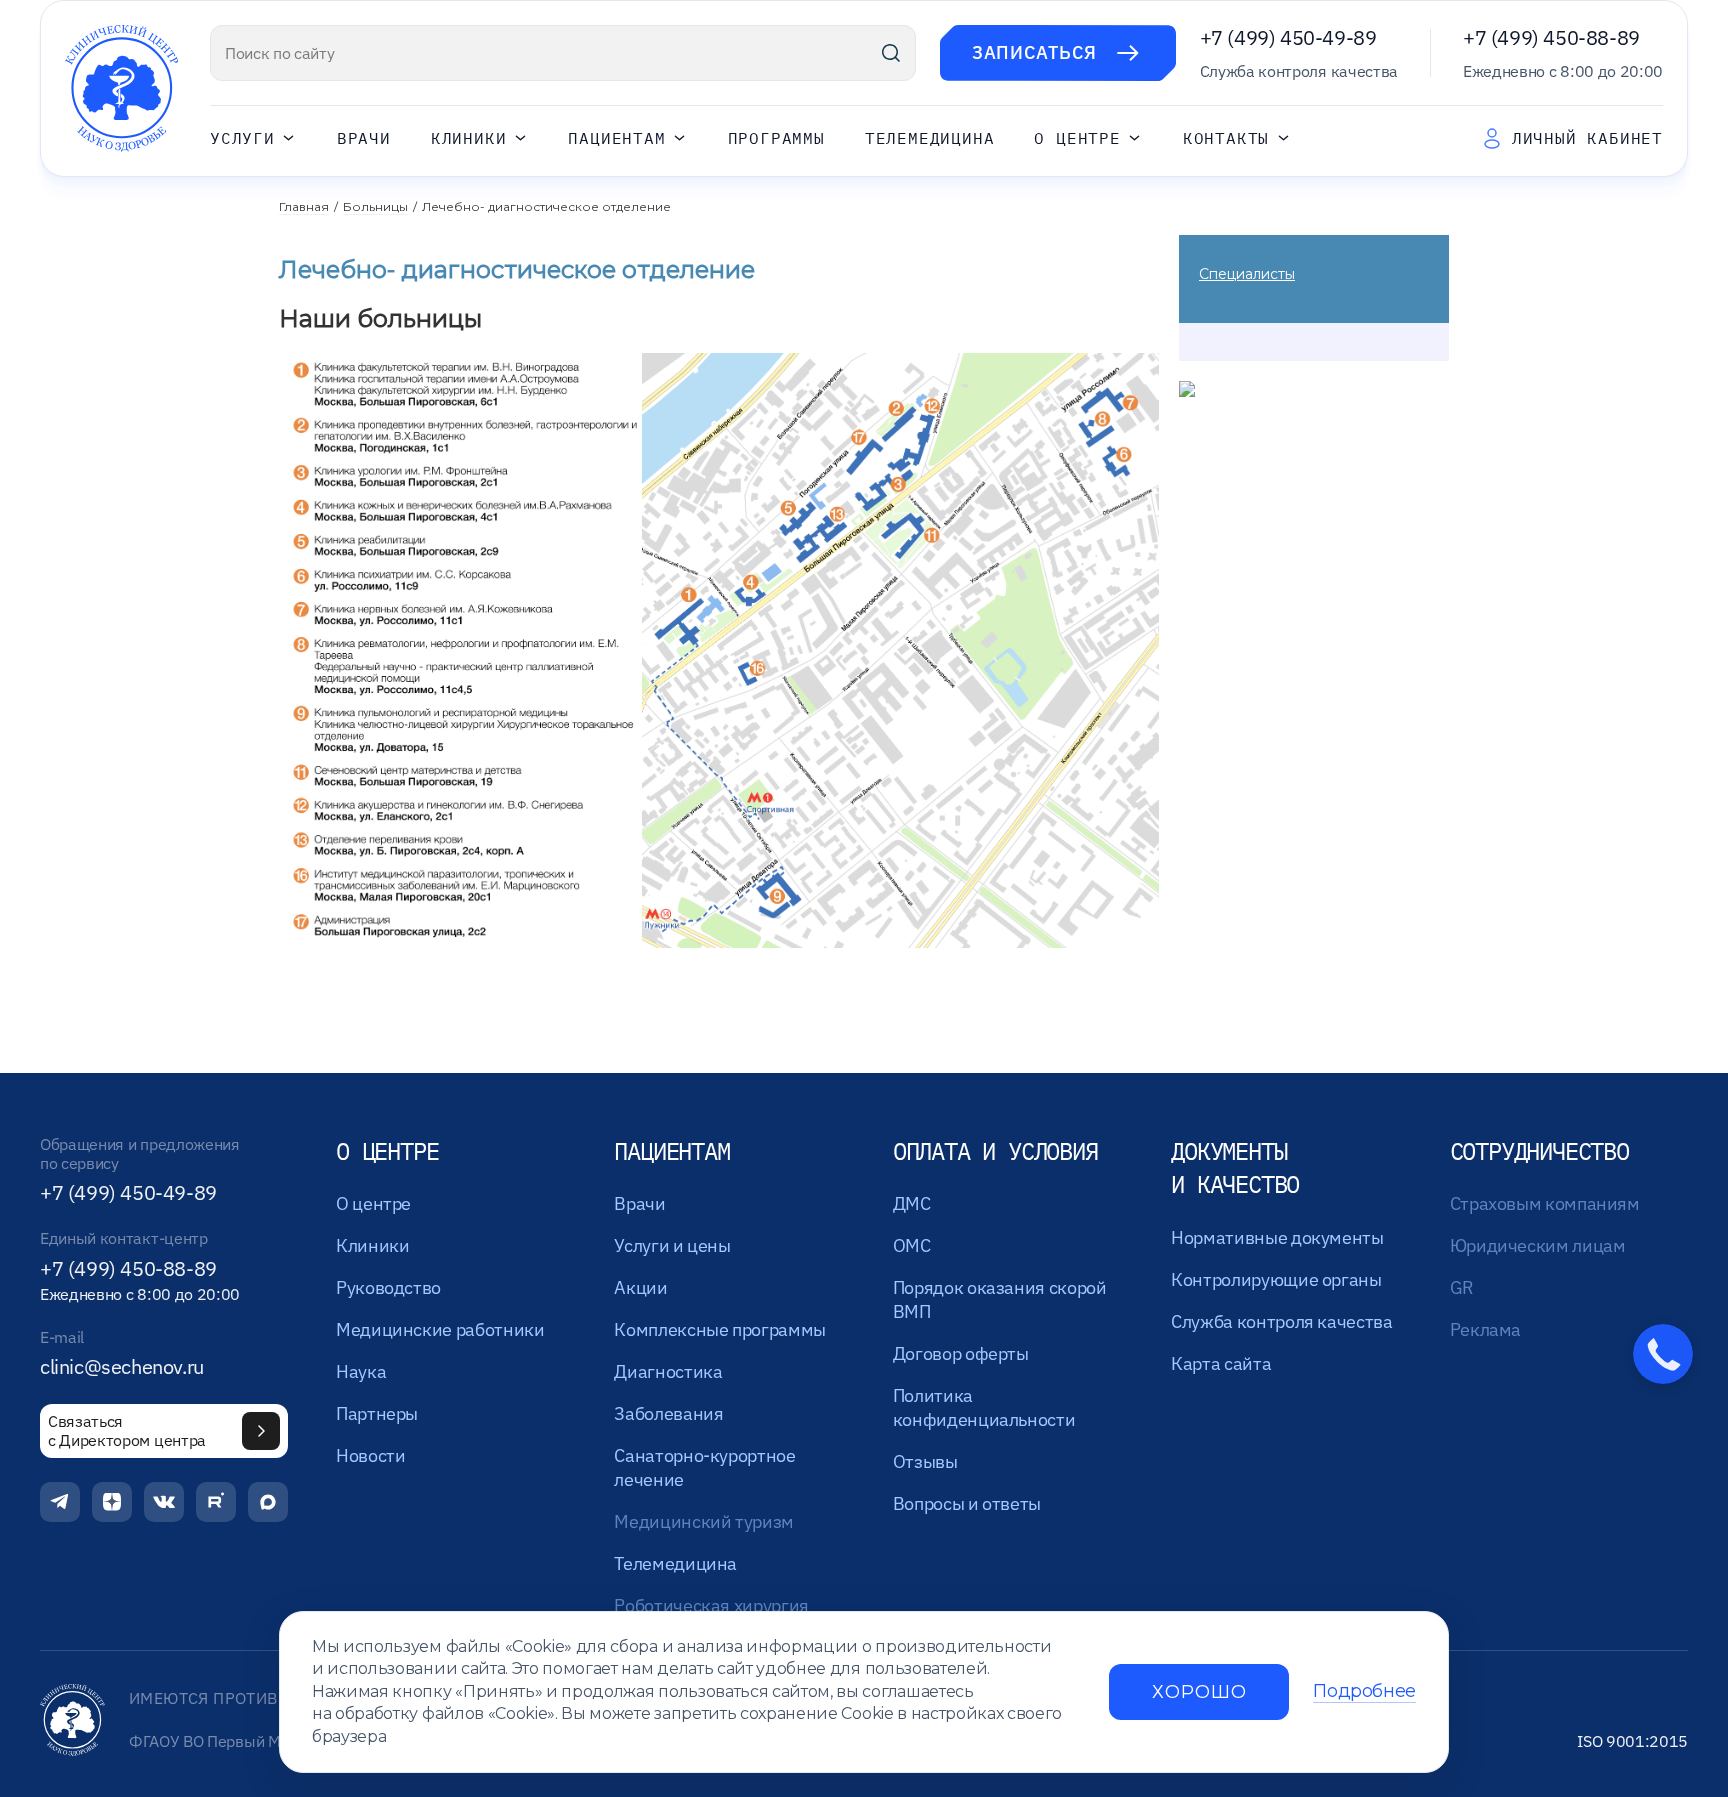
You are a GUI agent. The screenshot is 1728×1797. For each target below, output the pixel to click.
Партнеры (377, 1413)
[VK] (164, 1502)
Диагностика (668, 1371)
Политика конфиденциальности (984, 1407)
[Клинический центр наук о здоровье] (121, 88)
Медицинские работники (440, 1329)
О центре (1077, 138)
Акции (640, 1287)
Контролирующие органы (1276, 1279)
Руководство (388, 1287)
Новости (370, 1455)
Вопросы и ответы (967, 1503)
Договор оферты (961, 1353)
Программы (776, 138)
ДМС (912, 1203)
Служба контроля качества (1281, 1321)
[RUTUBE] (216, 1502)
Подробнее (1364, 1691)
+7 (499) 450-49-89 (1288, 37)
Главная (304, 206)
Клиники (469, 138)
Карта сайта (1221, 1363)
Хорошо (1199, 1692)
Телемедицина (930, 138)
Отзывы (925, 1461)
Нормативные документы (1277, 1237)
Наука (361, 1371)
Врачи (364, 138)
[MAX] (268, 1502)
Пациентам (616, 138)
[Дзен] (112, 1502)
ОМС (912, 1245)
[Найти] (891, 53)
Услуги (242, 138)
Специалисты (1247, 274)
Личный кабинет (1587, 138)
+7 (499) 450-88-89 (1551, 37)
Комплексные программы (719, 1329)
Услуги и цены (672, 1245)
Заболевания (668, 1413)
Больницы (375, 206)
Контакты (1226, 138)
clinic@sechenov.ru (122, 1367)
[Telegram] (60, 1502)
